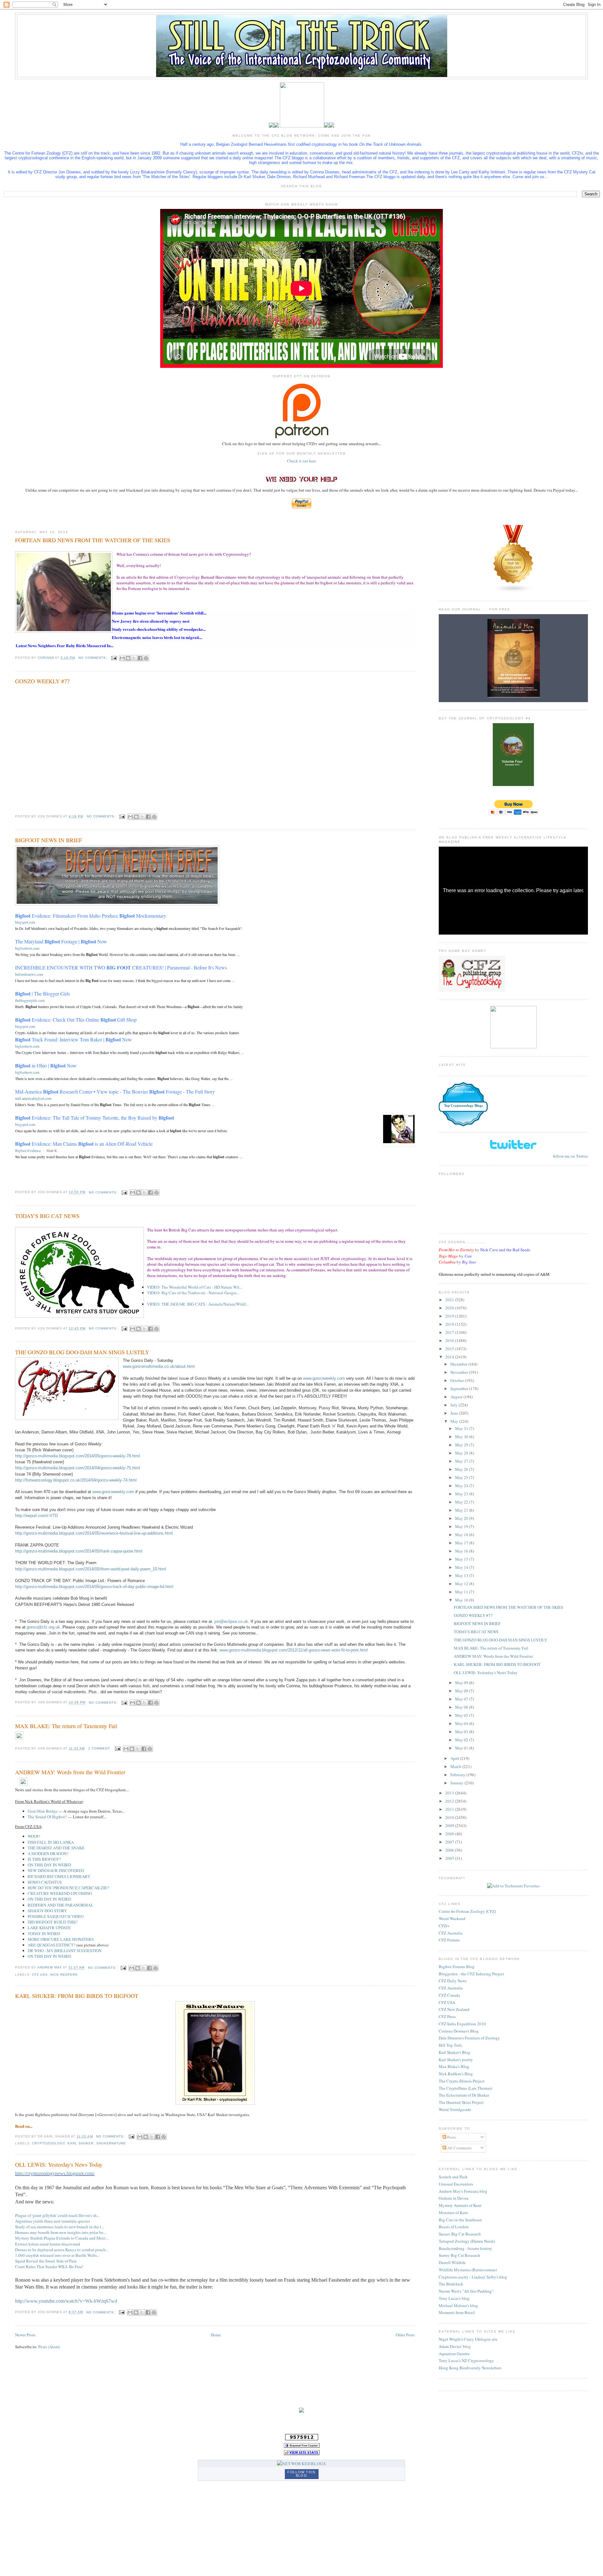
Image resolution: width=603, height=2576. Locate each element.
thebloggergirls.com (30, 1000)
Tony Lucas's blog (454, 2298)
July (454, 1405)
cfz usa (40, 1975)
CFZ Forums (449, 1940)
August (457, 1397)
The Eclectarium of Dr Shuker (464, 2095)
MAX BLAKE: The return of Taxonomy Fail (66, 1726)
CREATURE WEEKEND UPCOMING (60, 1893)
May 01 (462, 1748)
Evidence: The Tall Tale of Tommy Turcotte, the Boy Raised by (95, 1118)
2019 (450, 1316)
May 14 (462, 1567)
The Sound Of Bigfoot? (47, 1817)
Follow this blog (301, 2474)
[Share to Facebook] (140, 658)
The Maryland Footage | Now (61, 941)
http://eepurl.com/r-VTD (36, 1516)
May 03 (462, 1732)
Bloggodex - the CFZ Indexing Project (471, 1974)
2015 (450, 1349)
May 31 (462, 1428)
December (459, 1364)
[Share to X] (134, 658)
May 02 (462, 1740)
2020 (450, 1308)
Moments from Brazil (457, 2312)
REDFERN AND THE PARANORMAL (60, 1905)
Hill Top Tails (450, 2045)
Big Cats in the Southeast (460, 2220)
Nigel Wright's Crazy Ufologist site (468, 2339)
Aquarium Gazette (454, 2354)
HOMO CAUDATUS (45, 1882)
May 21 (462, 1510)
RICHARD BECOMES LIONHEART (59, 1876)
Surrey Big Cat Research (459, 2255)
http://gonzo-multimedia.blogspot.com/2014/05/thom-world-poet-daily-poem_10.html (91, 1569)
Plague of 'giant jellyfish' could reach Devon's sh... (57, 2215)
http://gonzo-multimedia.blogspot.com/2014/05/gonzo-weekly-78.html (78, 1456)
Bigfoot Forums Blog (457, 1967)
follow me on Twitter (570, 1156)
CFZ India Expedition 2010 (462, 2024)
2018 (450, 1324)
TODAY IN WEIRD (44, 1934)
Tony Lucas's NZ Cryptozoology (466, 2360)
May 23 (462, 1494)
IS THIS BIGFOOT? (44, 1859)
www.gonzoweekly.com (324, 1378)
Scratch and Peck (453, 2177)
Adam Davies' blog (455, 2346)
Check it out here (302, 461)
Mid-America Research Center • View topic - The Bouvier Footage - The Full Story (115, 1092)
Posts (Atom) (49, 2347)
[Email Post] (114, 658)
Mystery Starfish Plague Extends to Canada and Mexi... (62, 2238)
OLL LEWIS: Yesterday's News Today (59, 2164)
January (457, 1783)
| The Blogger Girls (43, 993)
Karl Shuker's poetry (456, 2060)
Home (216, 2335)
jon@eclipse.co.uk (231, 1621)
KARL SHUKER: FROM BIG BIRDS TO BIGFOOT (77, 1996)
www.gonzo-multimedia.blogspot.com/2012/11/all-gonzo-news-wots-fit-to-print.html (294, 1650)
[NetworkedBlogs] (301, 2464)
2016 (450, 1340)
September (460, 1389)
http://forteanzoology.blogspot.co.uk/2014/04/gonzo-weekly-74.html (76, 1480)
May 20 (462, 1518)
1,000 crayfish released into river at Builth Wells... (57, 2255)
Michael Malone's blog (458, 2306)
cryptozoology (49, 2143)
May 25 (462, 1477)
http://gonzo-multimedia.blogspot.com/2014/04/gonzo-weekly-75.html (78, 1468)
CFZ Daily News (453, 1981)
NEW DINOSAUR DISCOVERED (56, 1870)
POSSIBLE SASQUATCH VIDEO (56, 1916)
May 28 (462, 1453)
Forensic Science (463, 1092)
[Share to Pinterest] (146, 658)
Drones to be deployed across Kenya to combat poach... (62, 2250)
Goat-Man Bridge (43, 1811)
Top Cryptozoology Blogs (463, 1105)
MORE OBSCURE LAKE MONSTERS (61, 1939)
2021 (450, 1300)
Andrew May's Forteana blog (463, 2191)
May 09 (462, 1683)
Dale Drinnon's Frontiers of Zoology (469, 2038)
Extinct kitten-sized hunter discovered (48, 2244)
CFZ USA (447, 2002)
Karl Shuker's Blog (455, 2052)
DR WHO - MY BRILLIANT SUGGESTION (65, 1951)
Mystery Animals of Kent (460, 2205)
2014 (450, 1357)
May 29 (462, 1445)
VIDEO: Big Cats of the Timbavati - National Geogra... (193, 1293)
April (455, 1758)
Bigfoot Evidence (28, 1150)
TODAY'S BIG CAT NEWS (47, 1216)
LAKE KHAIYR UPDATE (49, 1928)
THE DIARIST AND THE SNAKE (56, 1848)
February (458, 1775)
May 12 (462, 1584)
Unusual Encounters (456, 2184)
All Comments (459, 2148)
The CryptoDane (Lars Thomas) (465, 2088)
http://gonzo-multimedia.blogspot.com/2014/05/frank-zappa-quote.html (79, 1551)
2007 (450, 1842)
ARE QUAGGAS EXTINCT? (52, 1945)
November (460, 1372)
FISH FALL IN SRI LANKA (51, 1842)
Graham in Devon (454, 2198)
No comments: (93, 658)
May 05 (462, 1715)
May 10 (462, 1600)
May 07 (462, 1699)
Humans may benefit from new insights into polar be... (61, 2232)
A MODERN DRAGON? (48, 1853)
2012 (450, 1801)
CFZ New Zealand (454, 2009)
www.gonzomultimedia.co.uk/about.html (159, 1366)
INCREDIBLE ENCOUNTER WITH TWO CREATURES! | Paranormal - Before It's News (121, 967)
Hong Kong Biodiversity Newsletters (470, 2368)
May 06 (462, 1707)
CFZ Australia (451, 1933)
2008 (450, 1834)
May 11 (462, 1592)
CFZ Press (447, 2017)
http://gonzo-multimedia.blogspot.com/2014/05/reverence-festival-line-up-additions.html (94, 1533)
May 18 (462, 1535)
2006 (450, 1850)
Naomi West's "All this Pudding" (466, 2291)
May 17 (462, 1543)
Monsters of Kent (453, 2213)
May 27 (462, 1461)
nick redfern (64, 1975)
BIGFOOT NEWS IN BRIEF (49, 840)
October (458, 1380)
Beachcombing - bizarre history (465, 2248)
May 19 (462, 1526)
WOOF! (34, 1836)
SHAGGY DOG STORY (47, 1911)
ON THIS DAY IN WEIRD (49, 1865)
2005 (450, 1858)
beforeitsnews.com (29, 974)
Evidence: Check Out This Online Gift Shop (76, 1020)
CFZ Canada (449, 1995)
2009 (450, 1826)
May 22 (462, 1502)
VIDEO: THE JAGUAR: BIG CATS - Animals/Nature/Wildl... (198, 1304)
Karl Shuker (81, 2143)
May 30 (462, 1437)
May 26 (462, 1469)
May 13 (462, 1575)
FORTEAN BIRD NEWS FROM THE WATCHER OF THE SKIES (93, 540)
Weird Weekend (452, 1918)
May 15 (462, 1559)
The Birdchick (451, 2284)
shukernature (111, 2143)
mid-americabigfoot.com (33, 1098)
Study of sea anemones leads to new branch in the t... (60, 2227)
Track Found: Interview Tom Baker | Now (73, 1039)
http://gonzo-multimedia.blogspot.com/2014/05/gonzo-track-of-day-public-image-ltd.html (94, 1587)
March (456, 1766)
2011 (450, 1809)
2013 (450, 1793)
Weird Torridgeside (455, 2109)
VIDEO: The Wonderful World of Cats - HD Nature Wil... (195, 1287)
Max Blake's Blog (454, 2066)
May (455, 1421)
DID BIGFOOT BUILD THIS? (53, 1922)
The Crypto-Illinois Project (462, 2081)
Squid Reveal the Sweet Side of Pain (46, 2261)
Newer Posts (25, 2335)
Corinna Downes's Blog (459, 2031)
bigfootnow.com (27, 948)
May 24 (462, 1486)
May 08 (462, 1691)
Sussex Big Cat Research (460, 2234)
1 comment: (100, 1748)
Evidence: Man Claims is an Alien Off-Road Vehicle (84, 1144)
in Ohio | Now (46, 1065)
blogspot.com (25, 922)
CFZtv (444, 1926)
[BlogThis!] (128, 658)
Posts (451, 2137)
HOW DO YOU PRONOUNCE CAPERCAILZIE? (68, 1888)
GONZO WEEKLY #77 (42, 681)
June (455, 1413)
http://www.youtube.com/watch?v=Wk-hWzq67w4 (66, 2301)
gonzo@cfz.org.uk (43, 1627)
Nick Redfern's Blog (456, 2074)
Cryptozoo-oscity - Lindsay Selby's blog (473, 2277)
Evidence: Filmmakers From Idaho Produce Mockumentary (91, 916)
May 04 (462, 1723)
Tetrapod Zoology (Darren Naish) (467, 2241)
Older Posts (405, 2335)
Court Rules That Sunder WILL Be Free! (49, 2267)
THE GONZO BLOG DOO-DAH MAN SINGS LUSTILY (82, 1352)
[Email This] (122, 658)
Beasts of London (454, 2227)
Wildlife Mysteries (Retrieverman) (468, 2270)
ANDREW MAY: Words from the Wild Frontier (70, 1772)
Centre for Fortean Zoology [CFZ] (467, 1911)
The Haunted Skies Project (461, 2102)
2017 (450, 1332)
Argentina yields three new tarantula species (52, 2221)
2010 (450, 1817)
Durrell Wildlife (452, 2262)
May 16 (462, 1551)
